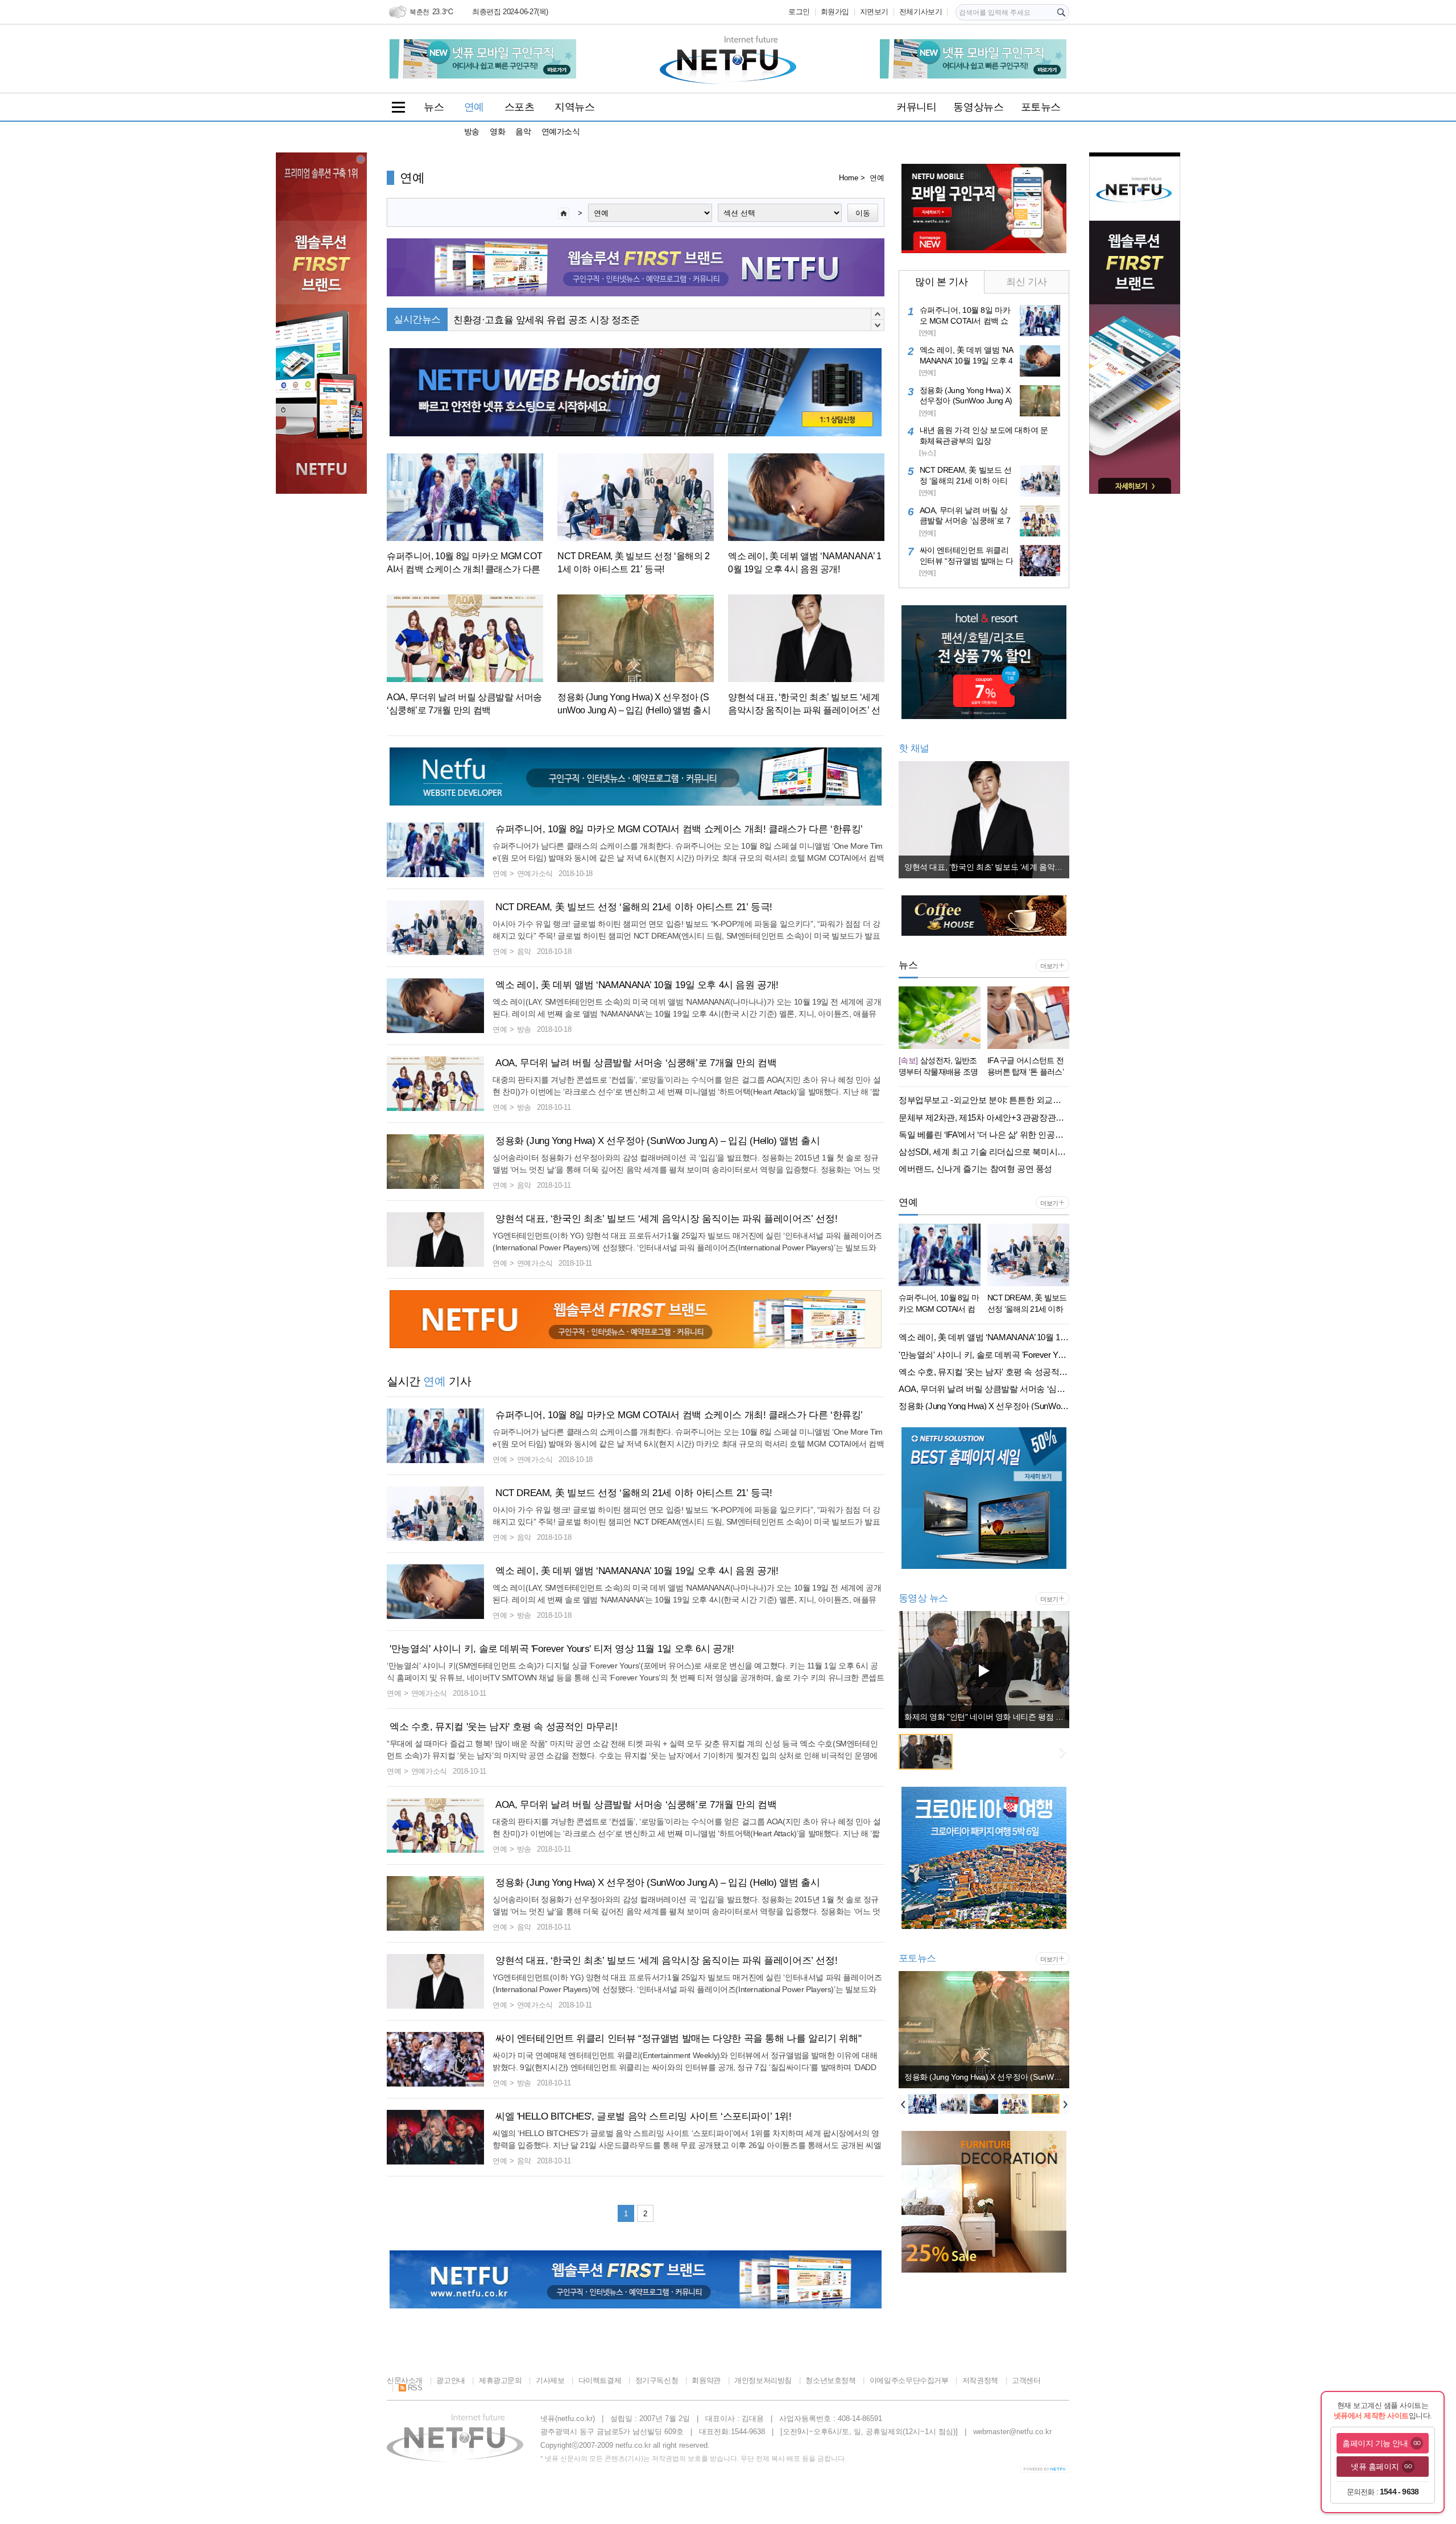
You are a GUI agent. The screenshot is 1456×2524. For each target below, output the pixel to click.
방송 (472, 131)
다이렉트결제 (600, 2380)
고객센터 (1026, 2380)
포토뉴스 (1041, 107)
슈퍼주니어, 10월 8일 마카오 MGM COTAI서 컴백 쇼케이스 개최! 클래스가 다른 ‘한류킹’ (679, 829)
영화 (497, 131)
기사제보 (550, 2380)
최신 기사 (1026, 282)
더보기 (1049, 966)
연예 (474, 107)
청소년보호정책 (830, 2380)
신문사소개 (405, 2380)
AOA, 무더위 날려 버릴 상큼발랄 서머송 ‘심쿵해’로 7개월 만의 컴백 (636, 1063)
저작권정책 (980, 2380)
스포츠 (520, 107)
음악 (523, 131)
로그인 (799, 12)
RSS (415, 2388)
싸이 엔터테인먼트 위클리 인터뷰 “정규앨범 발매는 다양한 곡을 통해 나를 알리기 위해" (678, 2038)
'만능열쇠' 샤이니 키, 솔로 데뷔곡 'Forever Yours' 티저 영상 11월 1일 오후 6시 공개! (562, 1649)
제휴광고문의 (500, 2380)
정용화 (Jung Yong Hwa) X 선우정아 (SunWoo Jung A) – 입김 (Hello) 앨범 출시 (657, 1141)
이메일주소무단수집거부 (909, 2380)
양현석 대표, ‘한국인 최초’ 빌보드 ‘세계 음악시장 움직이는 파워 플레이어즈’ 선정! (666, 1219)
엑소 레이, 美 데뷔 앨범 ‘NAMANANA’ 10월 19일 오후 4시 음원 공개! (637, 985)
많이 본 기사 (941, 282)
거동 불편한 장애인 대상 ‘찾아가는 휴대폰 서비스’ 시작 (568, 320)
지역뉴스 (574, 107)
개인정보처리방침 (763, 2380)
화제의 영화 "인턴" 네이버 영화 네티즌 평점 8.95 (987, 1717)
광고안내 (450, 2380)
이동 (863, 213)
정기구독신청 (657, 2380)
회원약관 (706, 2380)
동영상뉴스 (978, 107)
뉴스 (434, 107)
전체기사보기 (921, 12)
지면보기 (874, 12)
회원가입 (835, 12)
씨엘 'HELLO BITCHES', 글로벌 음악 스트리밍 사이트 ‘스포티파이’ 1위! (644, 2116)
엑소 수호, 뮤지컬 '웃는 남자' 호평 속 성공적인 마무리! (503, 1727)
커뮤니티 (916, 107)
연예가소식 (561, 131)
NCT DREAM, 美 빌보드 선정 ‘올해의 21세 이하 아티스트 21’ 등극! (634, 907)
